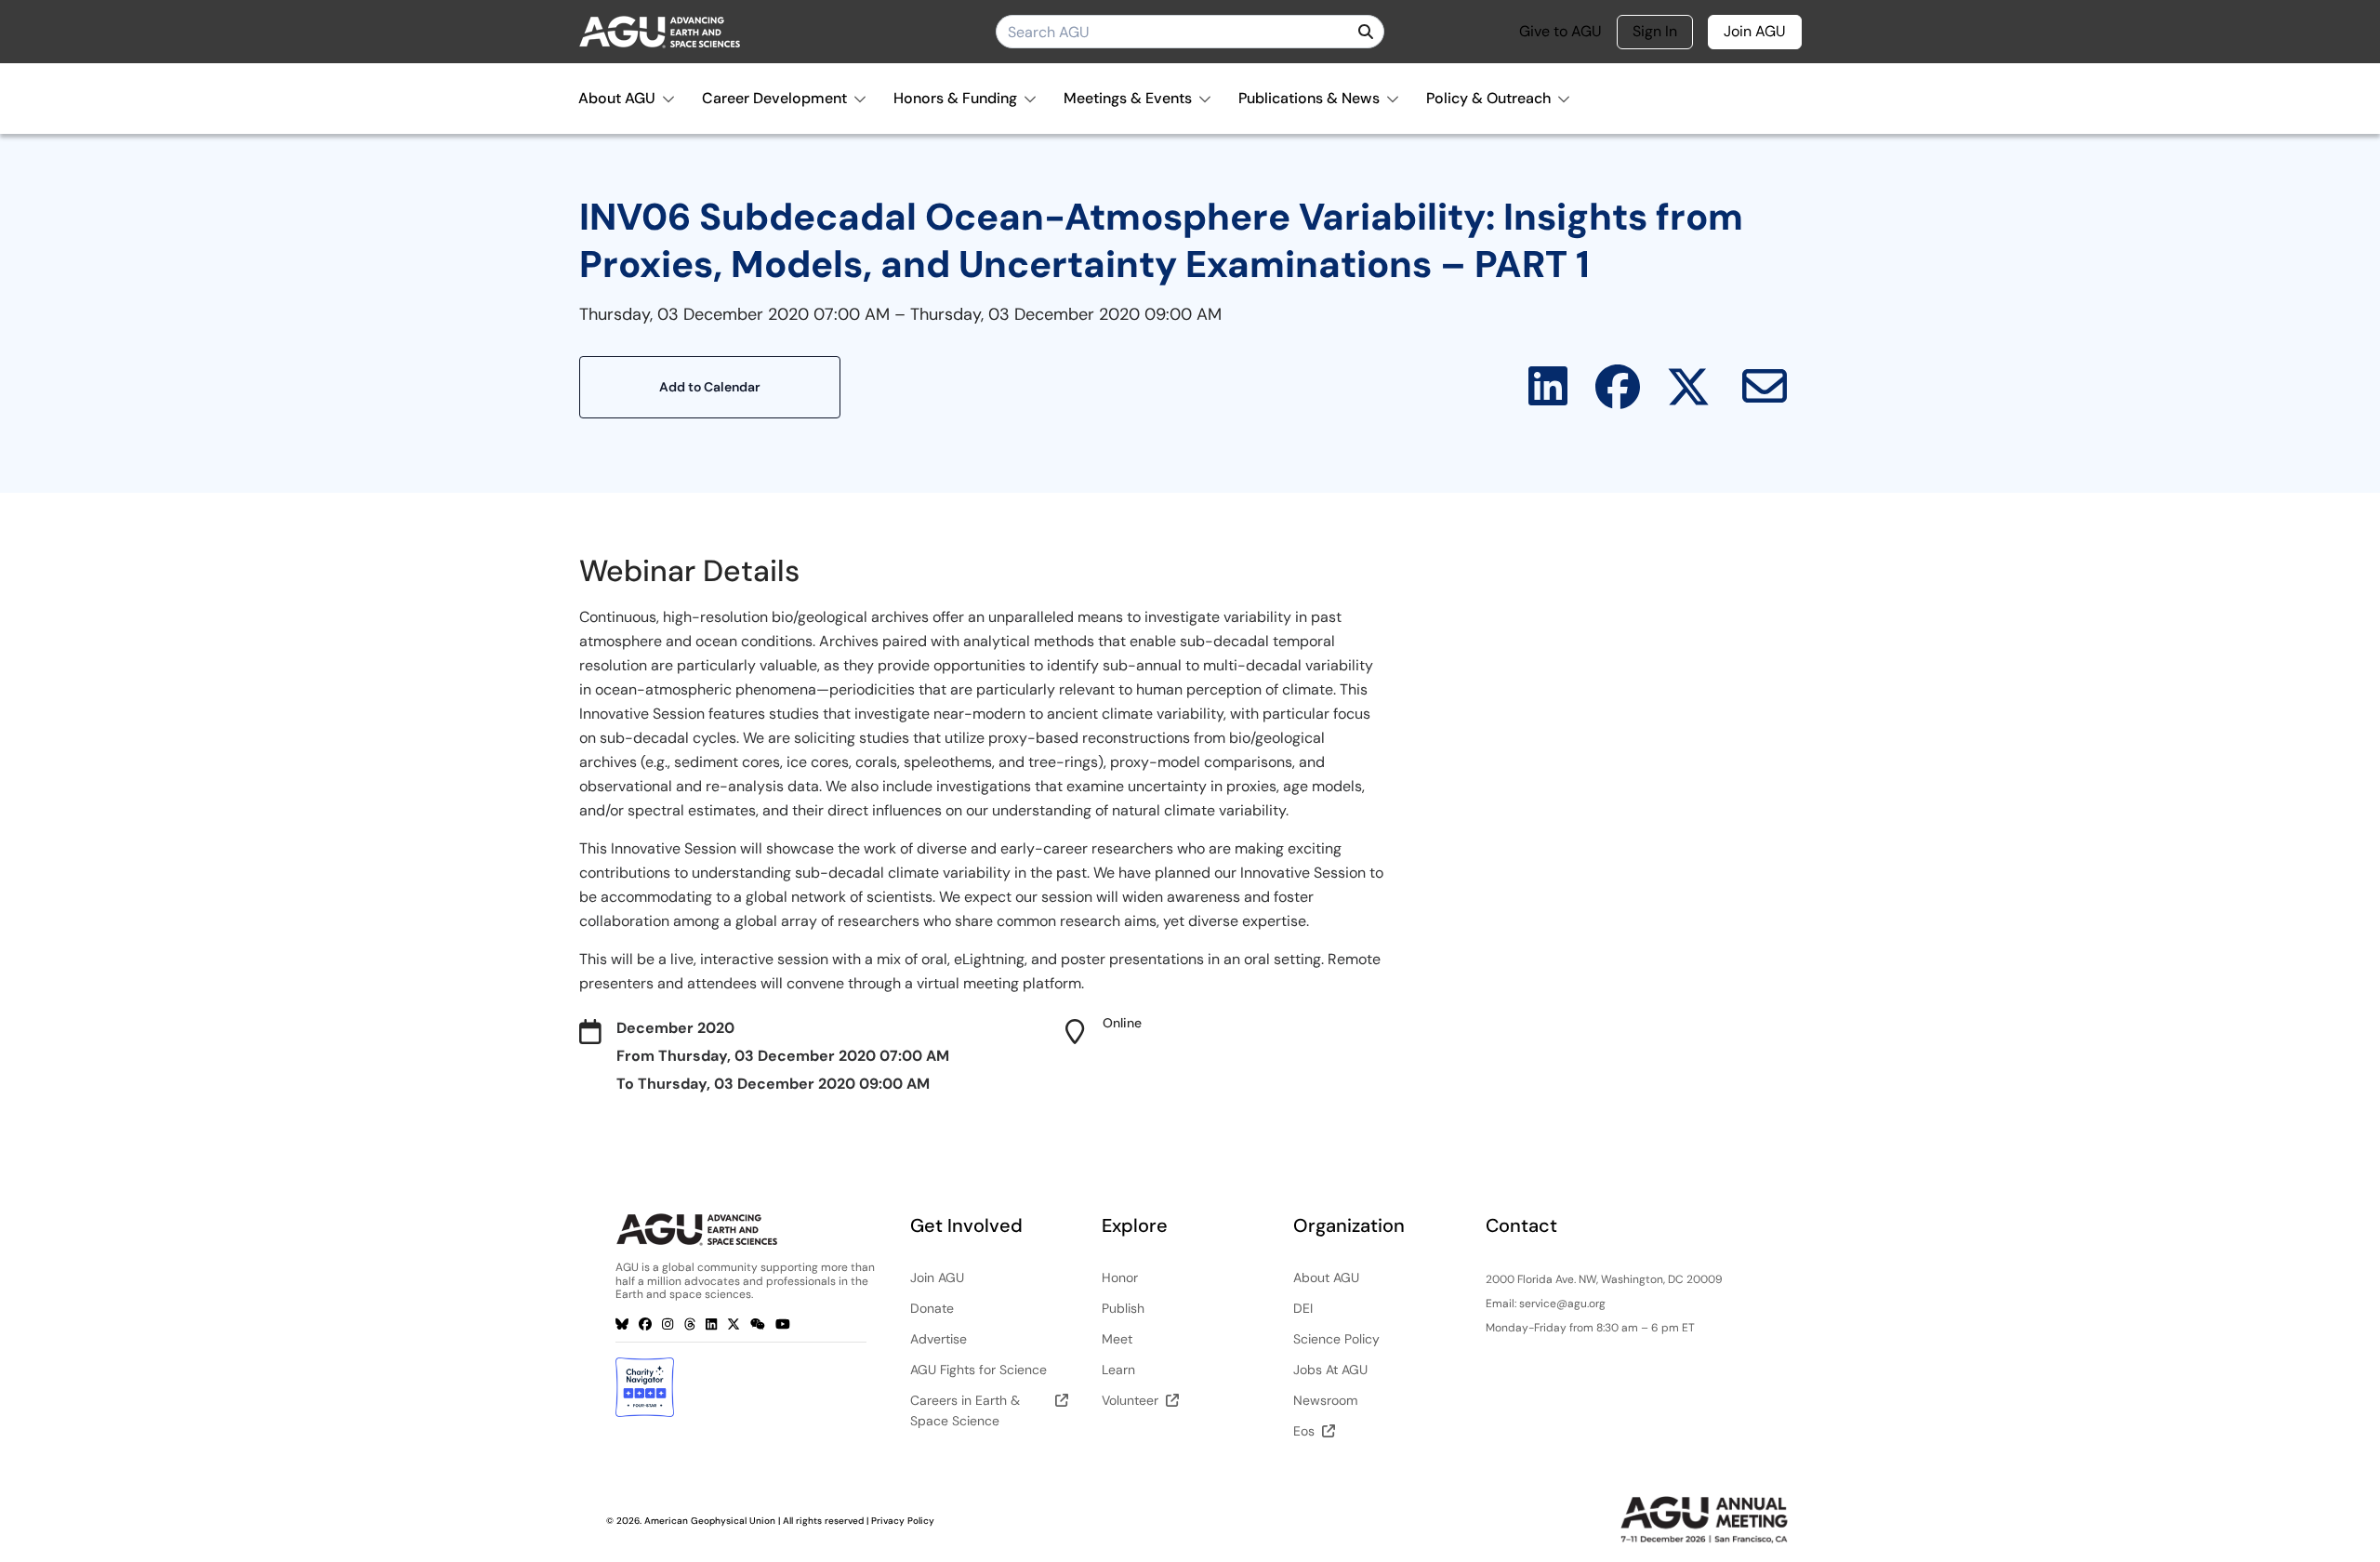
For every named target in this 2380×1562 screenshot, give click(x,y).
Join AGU (1755, 31)
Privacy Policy (903, 1521)
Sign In (1655, 31)
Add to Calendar (710, 387)
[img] (1366, 32)
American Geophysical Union (710, 1521)
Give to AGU (1560, 32)
